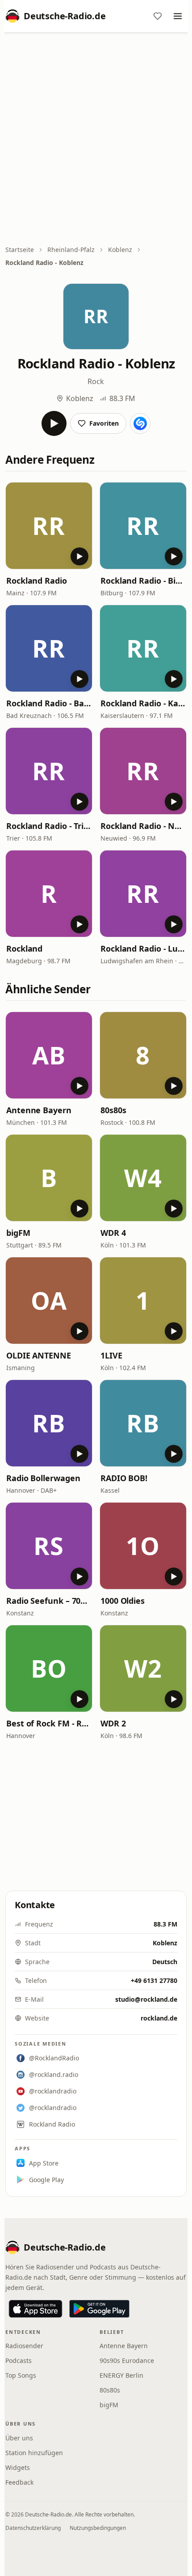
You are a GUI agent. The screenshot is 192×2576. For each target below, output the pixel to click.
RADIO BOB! (124, 1478)
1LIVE (111, 1355)
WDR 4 (113, 1233)
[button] (49, 526)
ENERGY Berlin (121, 2375)
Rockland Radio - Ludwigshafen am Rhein (143, 948)
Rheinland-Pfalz (71, 250)
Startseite (20, 250)
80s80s (113, 1110)
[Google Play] (99, 2309)
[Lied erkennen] (140, 423)
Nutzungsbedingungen (98, 2528)
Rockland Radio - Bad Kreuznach (49, 703)
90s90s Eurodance (127, 2360)
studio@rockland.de (146, 1999)
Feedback (19, 2482)
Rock (96, 381)
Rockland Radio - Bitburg (143, 581)
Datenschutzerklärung (33, 2528)
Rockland (24, 948)
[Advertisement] (96, 140)
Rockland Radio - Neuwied (143, 826)
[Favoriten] (158, 16)
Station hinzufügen (34, 2453)
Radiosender (24, 2346)
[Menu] (178, 16)
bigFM (18, 1233)
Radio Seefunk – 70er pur (49, 1601)
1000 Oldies (123, 1601)
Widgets (18, 2467)
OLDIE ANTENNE (39, 1355)
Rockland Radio (37, 581)
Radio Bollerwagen (43, 1478)
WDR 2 (113, 1723)
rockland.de (159, 2018)
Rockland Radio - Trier (49, 826)
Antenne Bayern (39, 1110)
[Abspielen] (54, 423)
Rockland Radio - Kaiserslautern (143, 703)
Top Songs (21, 2375)
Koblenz (120, 250)
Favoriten (104, 423)
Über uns (19, 2438)
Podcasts (19, 2360)
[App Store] (35, 2309)
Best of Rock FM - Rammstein (49, 1723)
